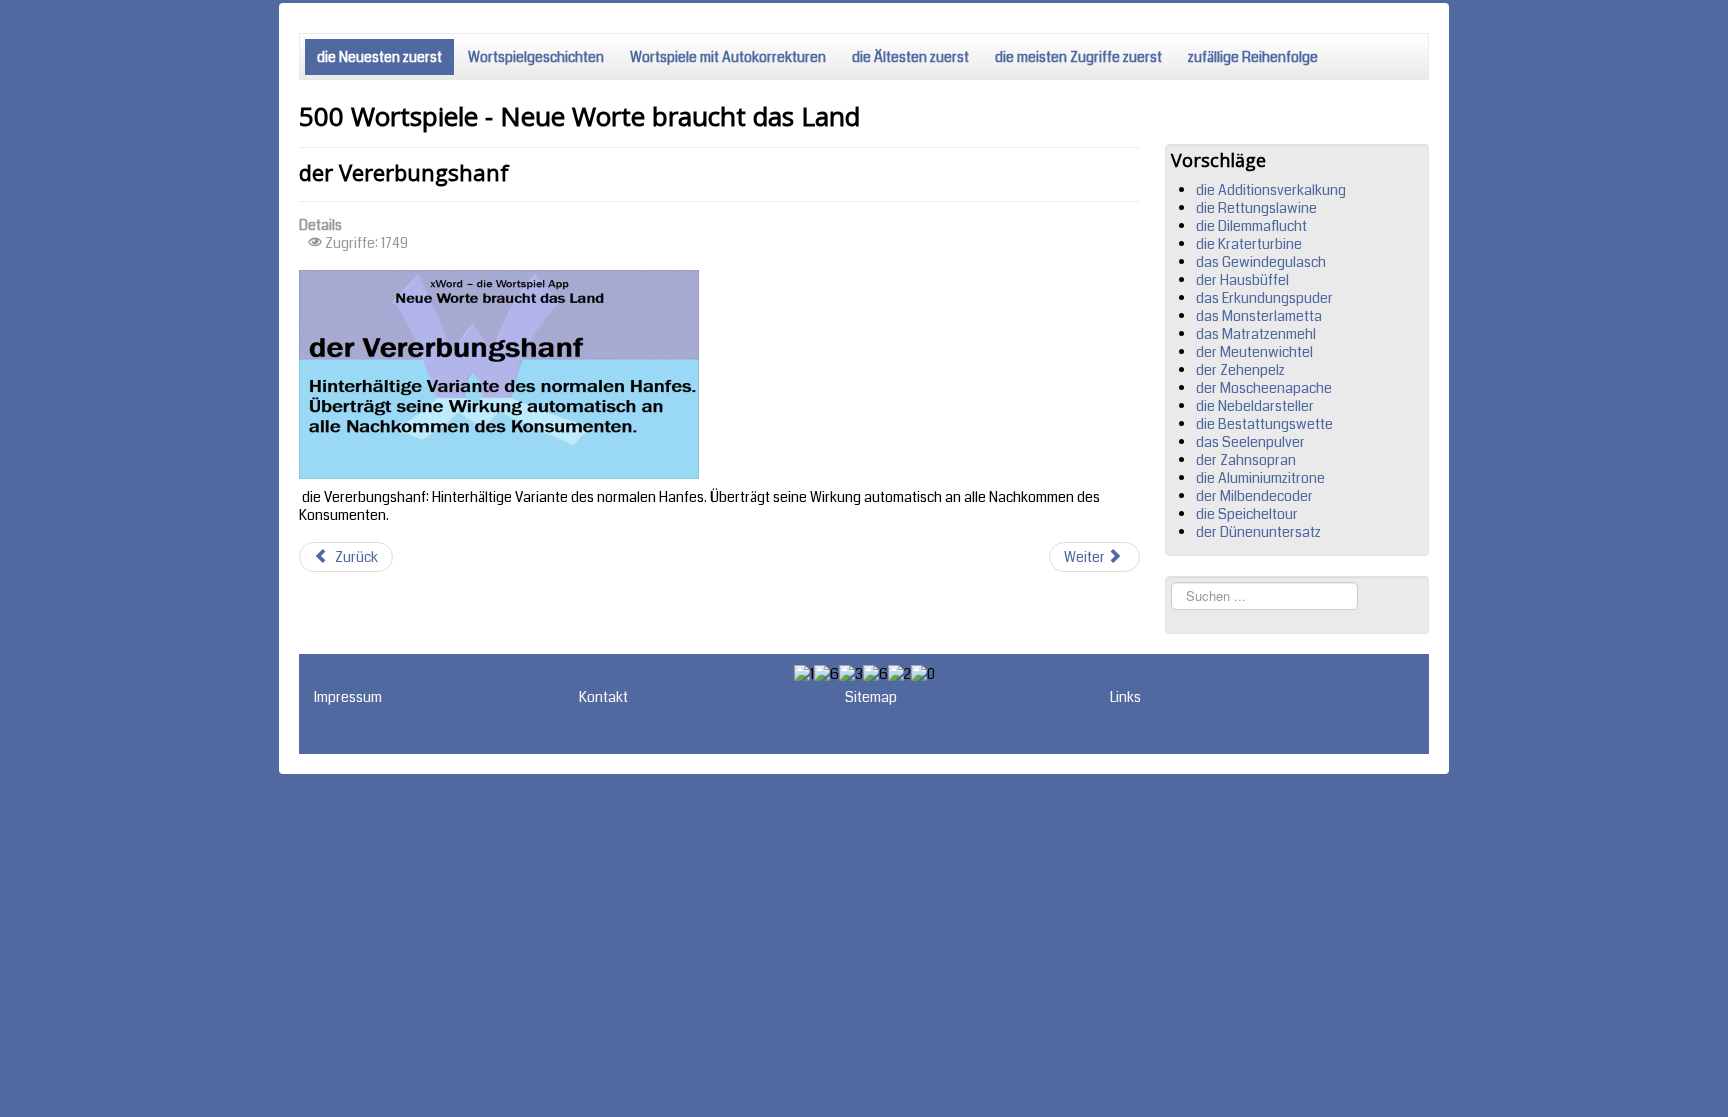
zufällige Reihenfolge (1253, 57)
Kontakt (603, 697)
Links (1125, 697)
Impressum (348, 697)
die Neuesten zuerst (379, 57)
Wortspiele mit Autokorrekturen (728, 57)
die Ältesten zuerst (910, 57)
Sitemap (871, 697)
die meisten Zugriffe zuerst (1078, 57)
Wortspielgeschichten (536, 57)
